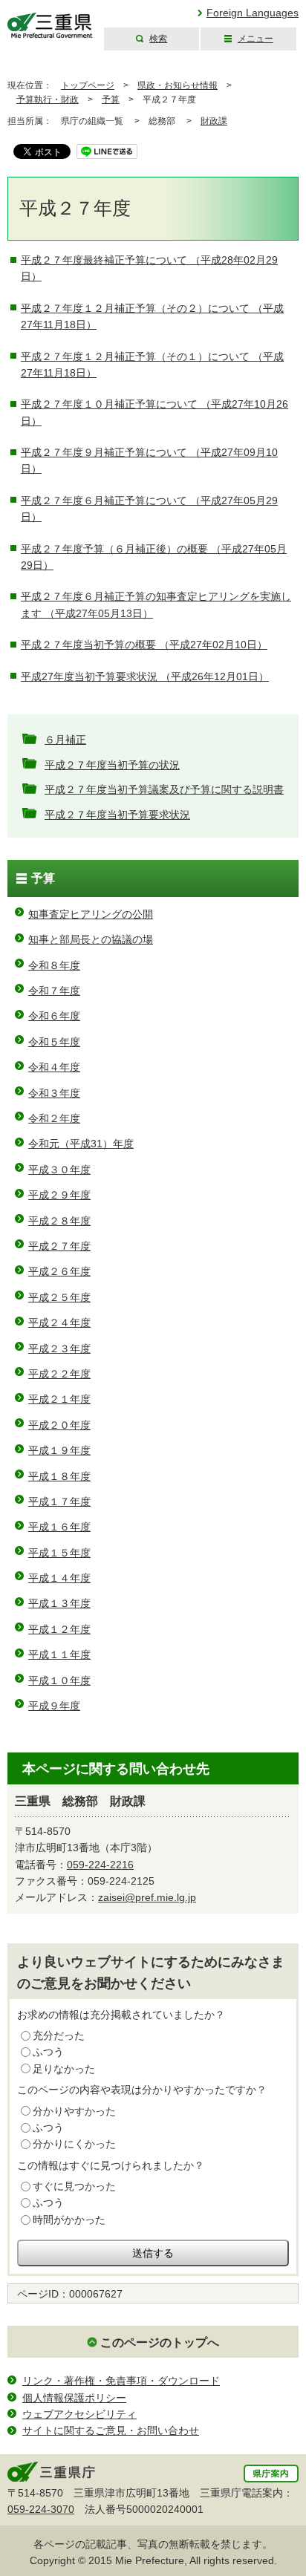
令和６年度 (54, 1016)
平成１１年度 (59, 1654)
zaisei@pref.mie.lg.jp (147, 1897)
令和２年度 (54, 1118)
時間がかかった (69, 2220)
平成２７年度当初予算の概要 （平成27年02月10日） (144, 645)
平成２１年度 (59, 1399)
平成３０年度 (59, 1170)
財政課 (214, 121)
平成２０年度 (59, 1425)
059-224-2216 (100, 1865)
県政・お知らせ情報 (178, 85)
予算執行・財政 (48, 100)
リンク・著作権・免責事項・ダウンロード (121, 2381)
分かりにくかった (74, 2144)
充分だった (59, 2035)
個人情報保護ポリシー (74, 2398)
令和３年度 (54, 1093)
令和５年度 (54, 1042)
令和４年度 (54, 1067)
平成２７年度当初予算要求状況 (117, 815)
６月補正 (65, 740)
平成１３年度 (59, 1603)
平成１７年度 (59, 1501)
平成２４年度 (59, 1323)
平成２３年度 (59, 1349)
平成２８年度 (59, 1221)
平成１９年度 (59, 1450)
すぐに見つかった (74, 2186)
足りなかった (64, 2069)
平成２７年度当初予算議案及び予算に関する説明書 (164, 789)
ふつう (48, 2052)
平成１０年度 (59, 1680)
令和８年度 (54, 965)
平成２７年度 (59, 1246)
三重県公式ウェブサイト (50, 26)
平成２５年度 (59, 1297)
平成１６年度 (59, 1527)
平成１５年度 (59, 1553)
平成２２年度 (59, 1374)
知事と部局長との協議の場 (91, 939)
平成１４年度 (59, 1578)
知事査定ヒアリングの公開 (91, 914)
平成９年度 (54, 1706)
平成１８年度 (59, 1476)
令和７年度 (54, 991)
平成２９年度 (59, 1195)
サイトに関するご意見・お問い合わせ (111, 2430)
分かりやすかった (74, 2111)
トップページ (88, 85)
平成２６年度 (59, 1271)
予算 (111, 100)
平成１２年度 (59, 1629)
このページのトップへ (160, 2342)
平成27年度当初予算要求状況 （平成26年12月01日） (145, 676)
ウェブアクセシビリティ (79, 2414)
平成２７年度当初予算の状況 (112, 765)
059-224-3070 (41, 2509)
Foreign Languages (253, 13)
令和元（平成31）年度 (81, 1144)
